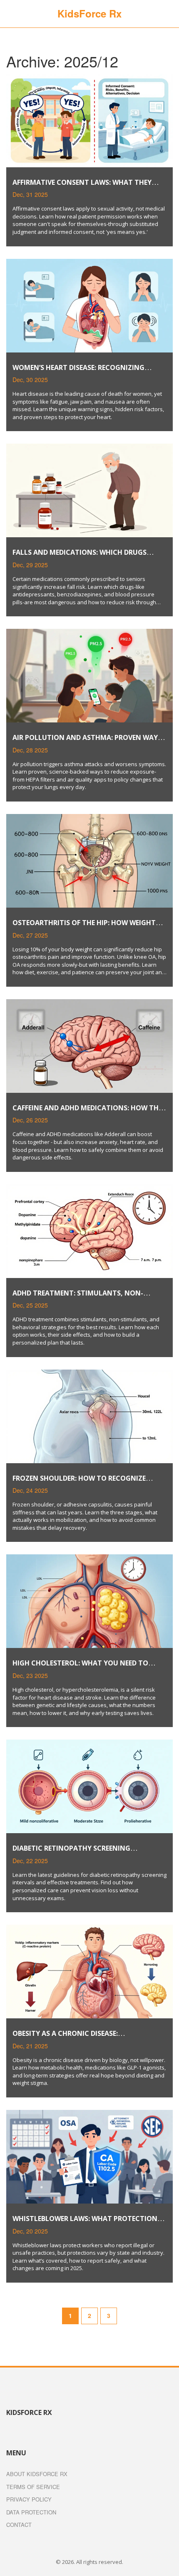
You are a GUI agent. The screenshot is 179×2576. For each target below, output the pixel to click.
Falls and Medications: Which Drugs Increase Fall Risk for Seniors (80, 557)
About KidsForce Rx (37, 2474)
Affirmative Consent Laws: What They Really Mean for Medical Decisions (82, 187)
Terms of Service (33, 2487)
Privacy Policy (29, 2499)
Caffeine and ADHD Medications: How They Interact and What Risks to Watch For (89, 1112)
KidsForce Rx (89, 13)
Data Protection (31, 2512)
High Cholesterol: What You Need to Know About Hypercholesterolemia (80, 1667)
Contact (19, 2525)
